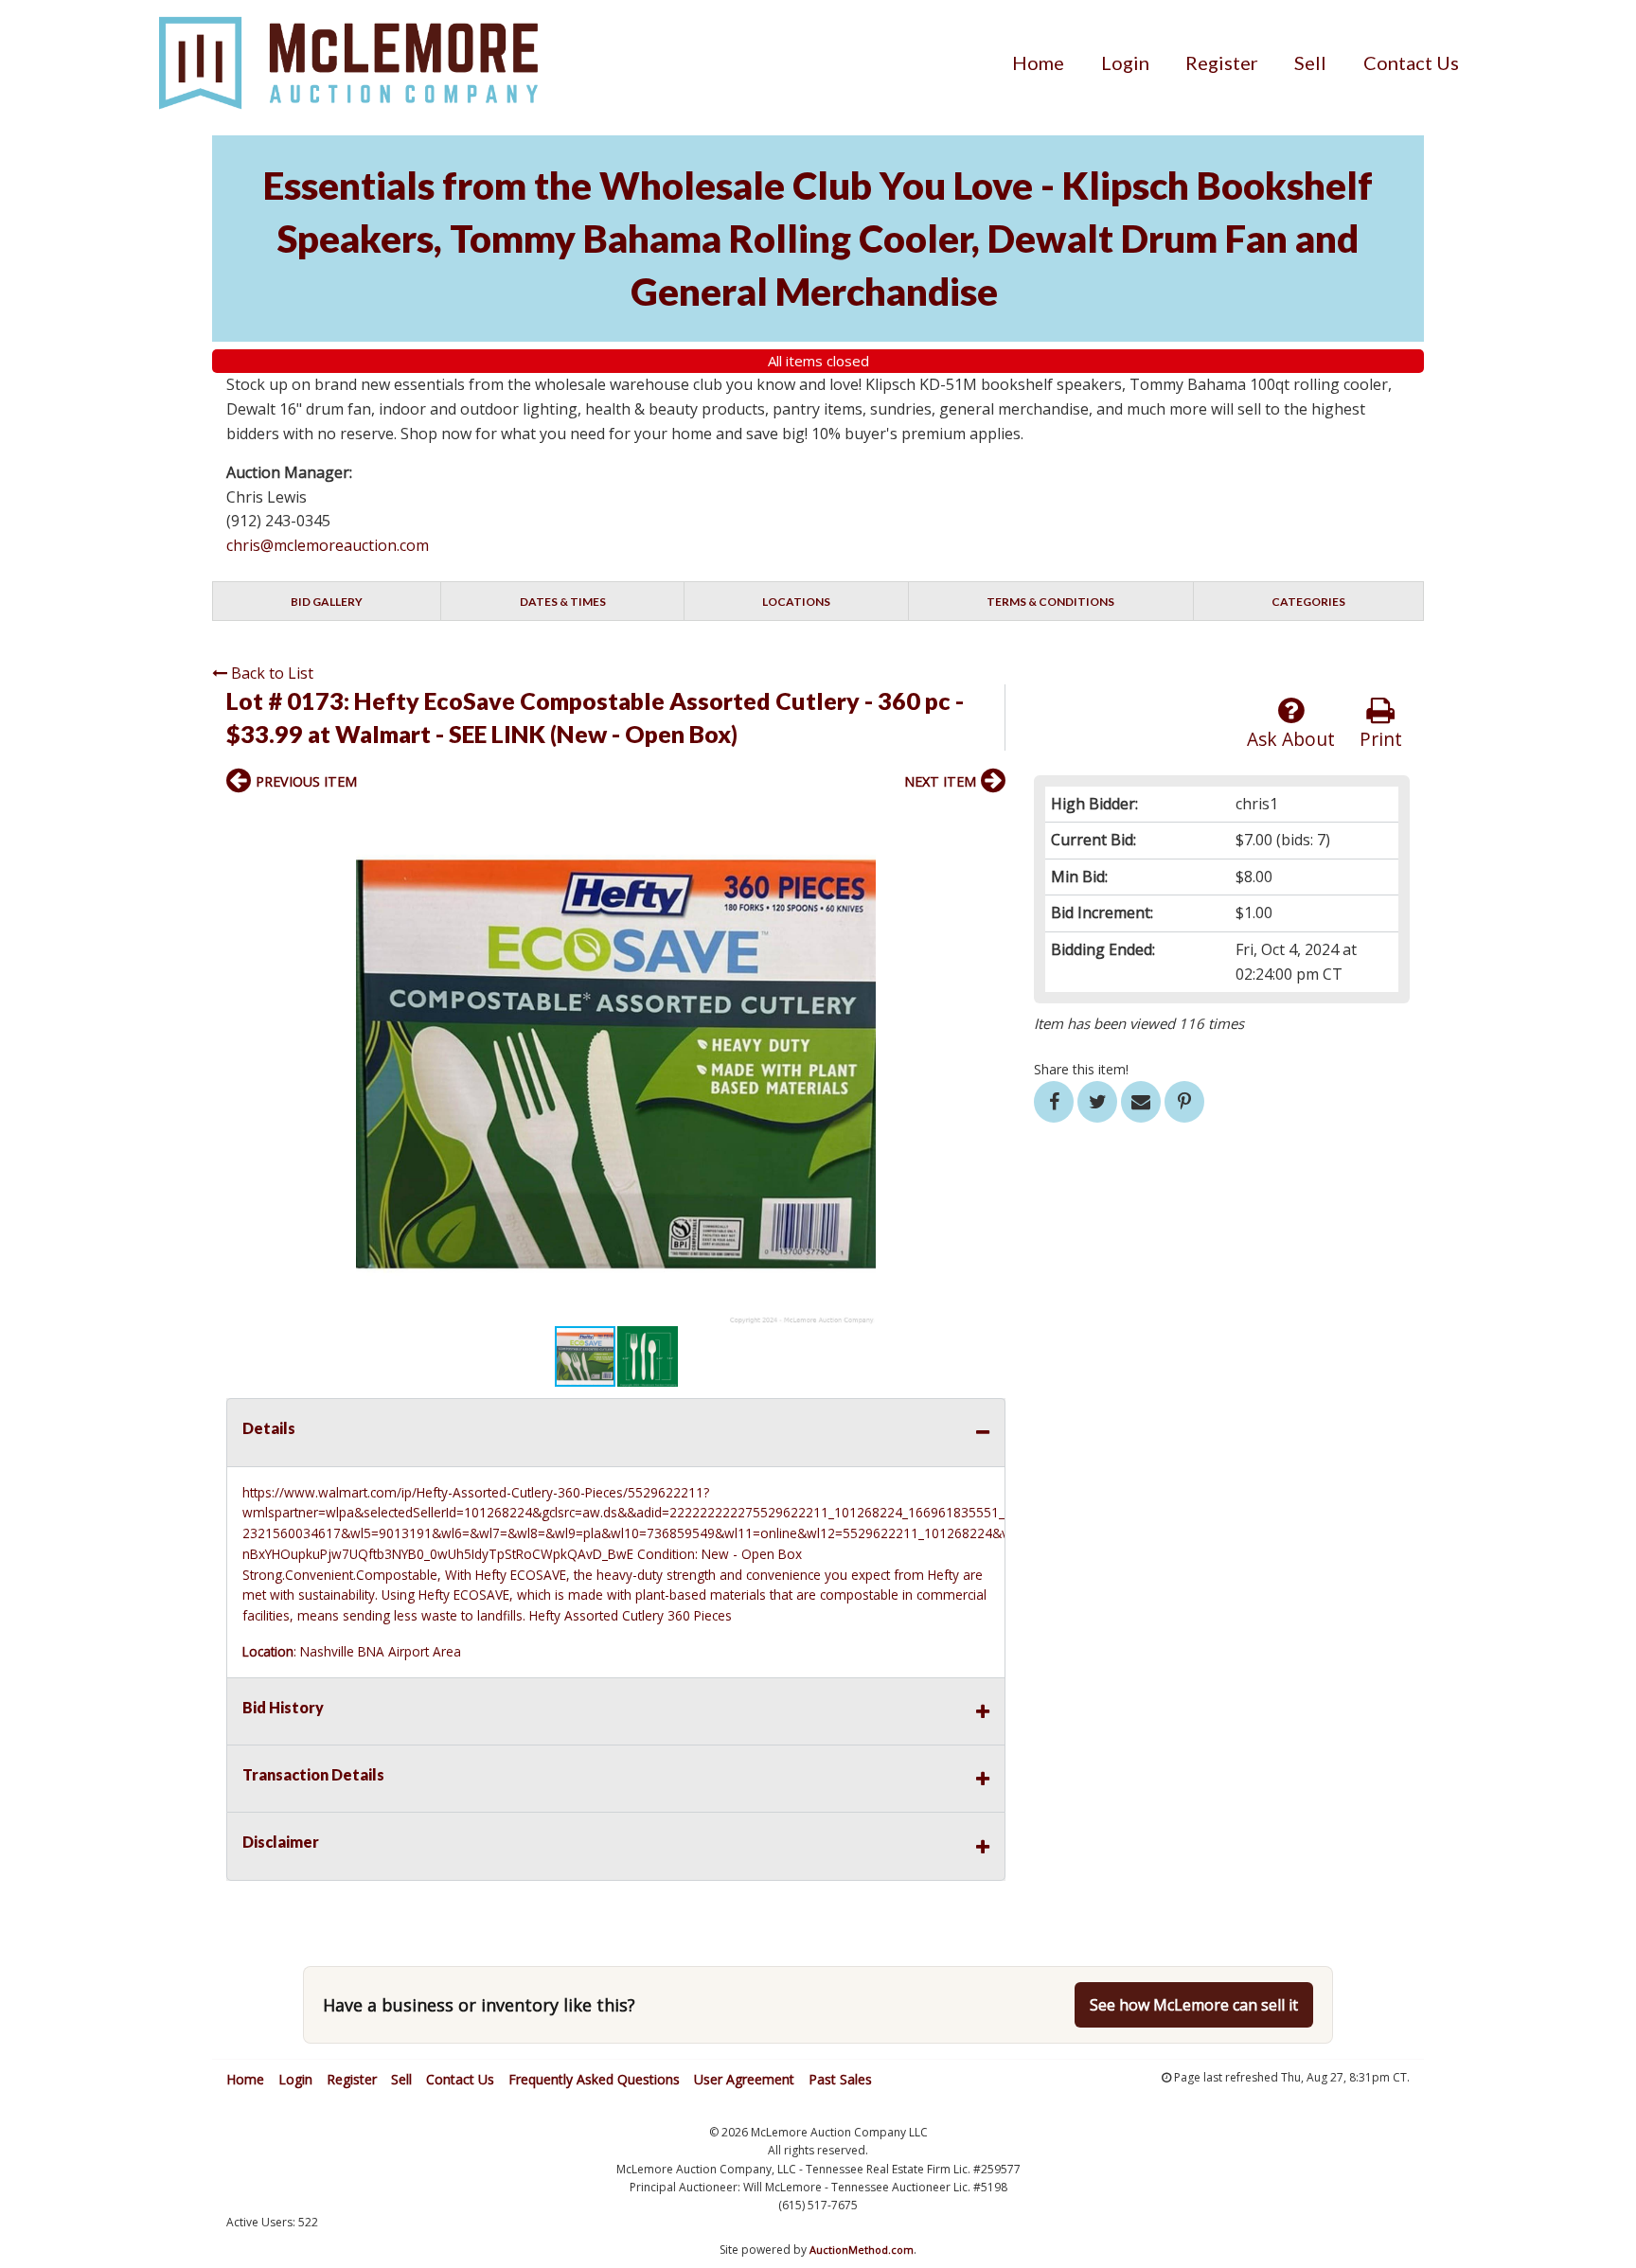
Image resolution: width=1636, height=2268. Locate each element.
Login (1125, 62)
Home (1038, 62)
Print (1381, 739)
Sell (1310, 62)
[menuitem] (1038, 62)
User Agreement (744, 2079)
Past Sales (840, 2079)
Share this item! (1081, 1069)
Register (1222, 62)
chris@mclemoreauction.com (328, 545)
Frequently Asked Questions (594, 2079)
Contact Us (1411, 62)
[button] (988, 822)
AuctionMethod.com (862, 2250)
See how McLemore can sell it (1194, 2005)
